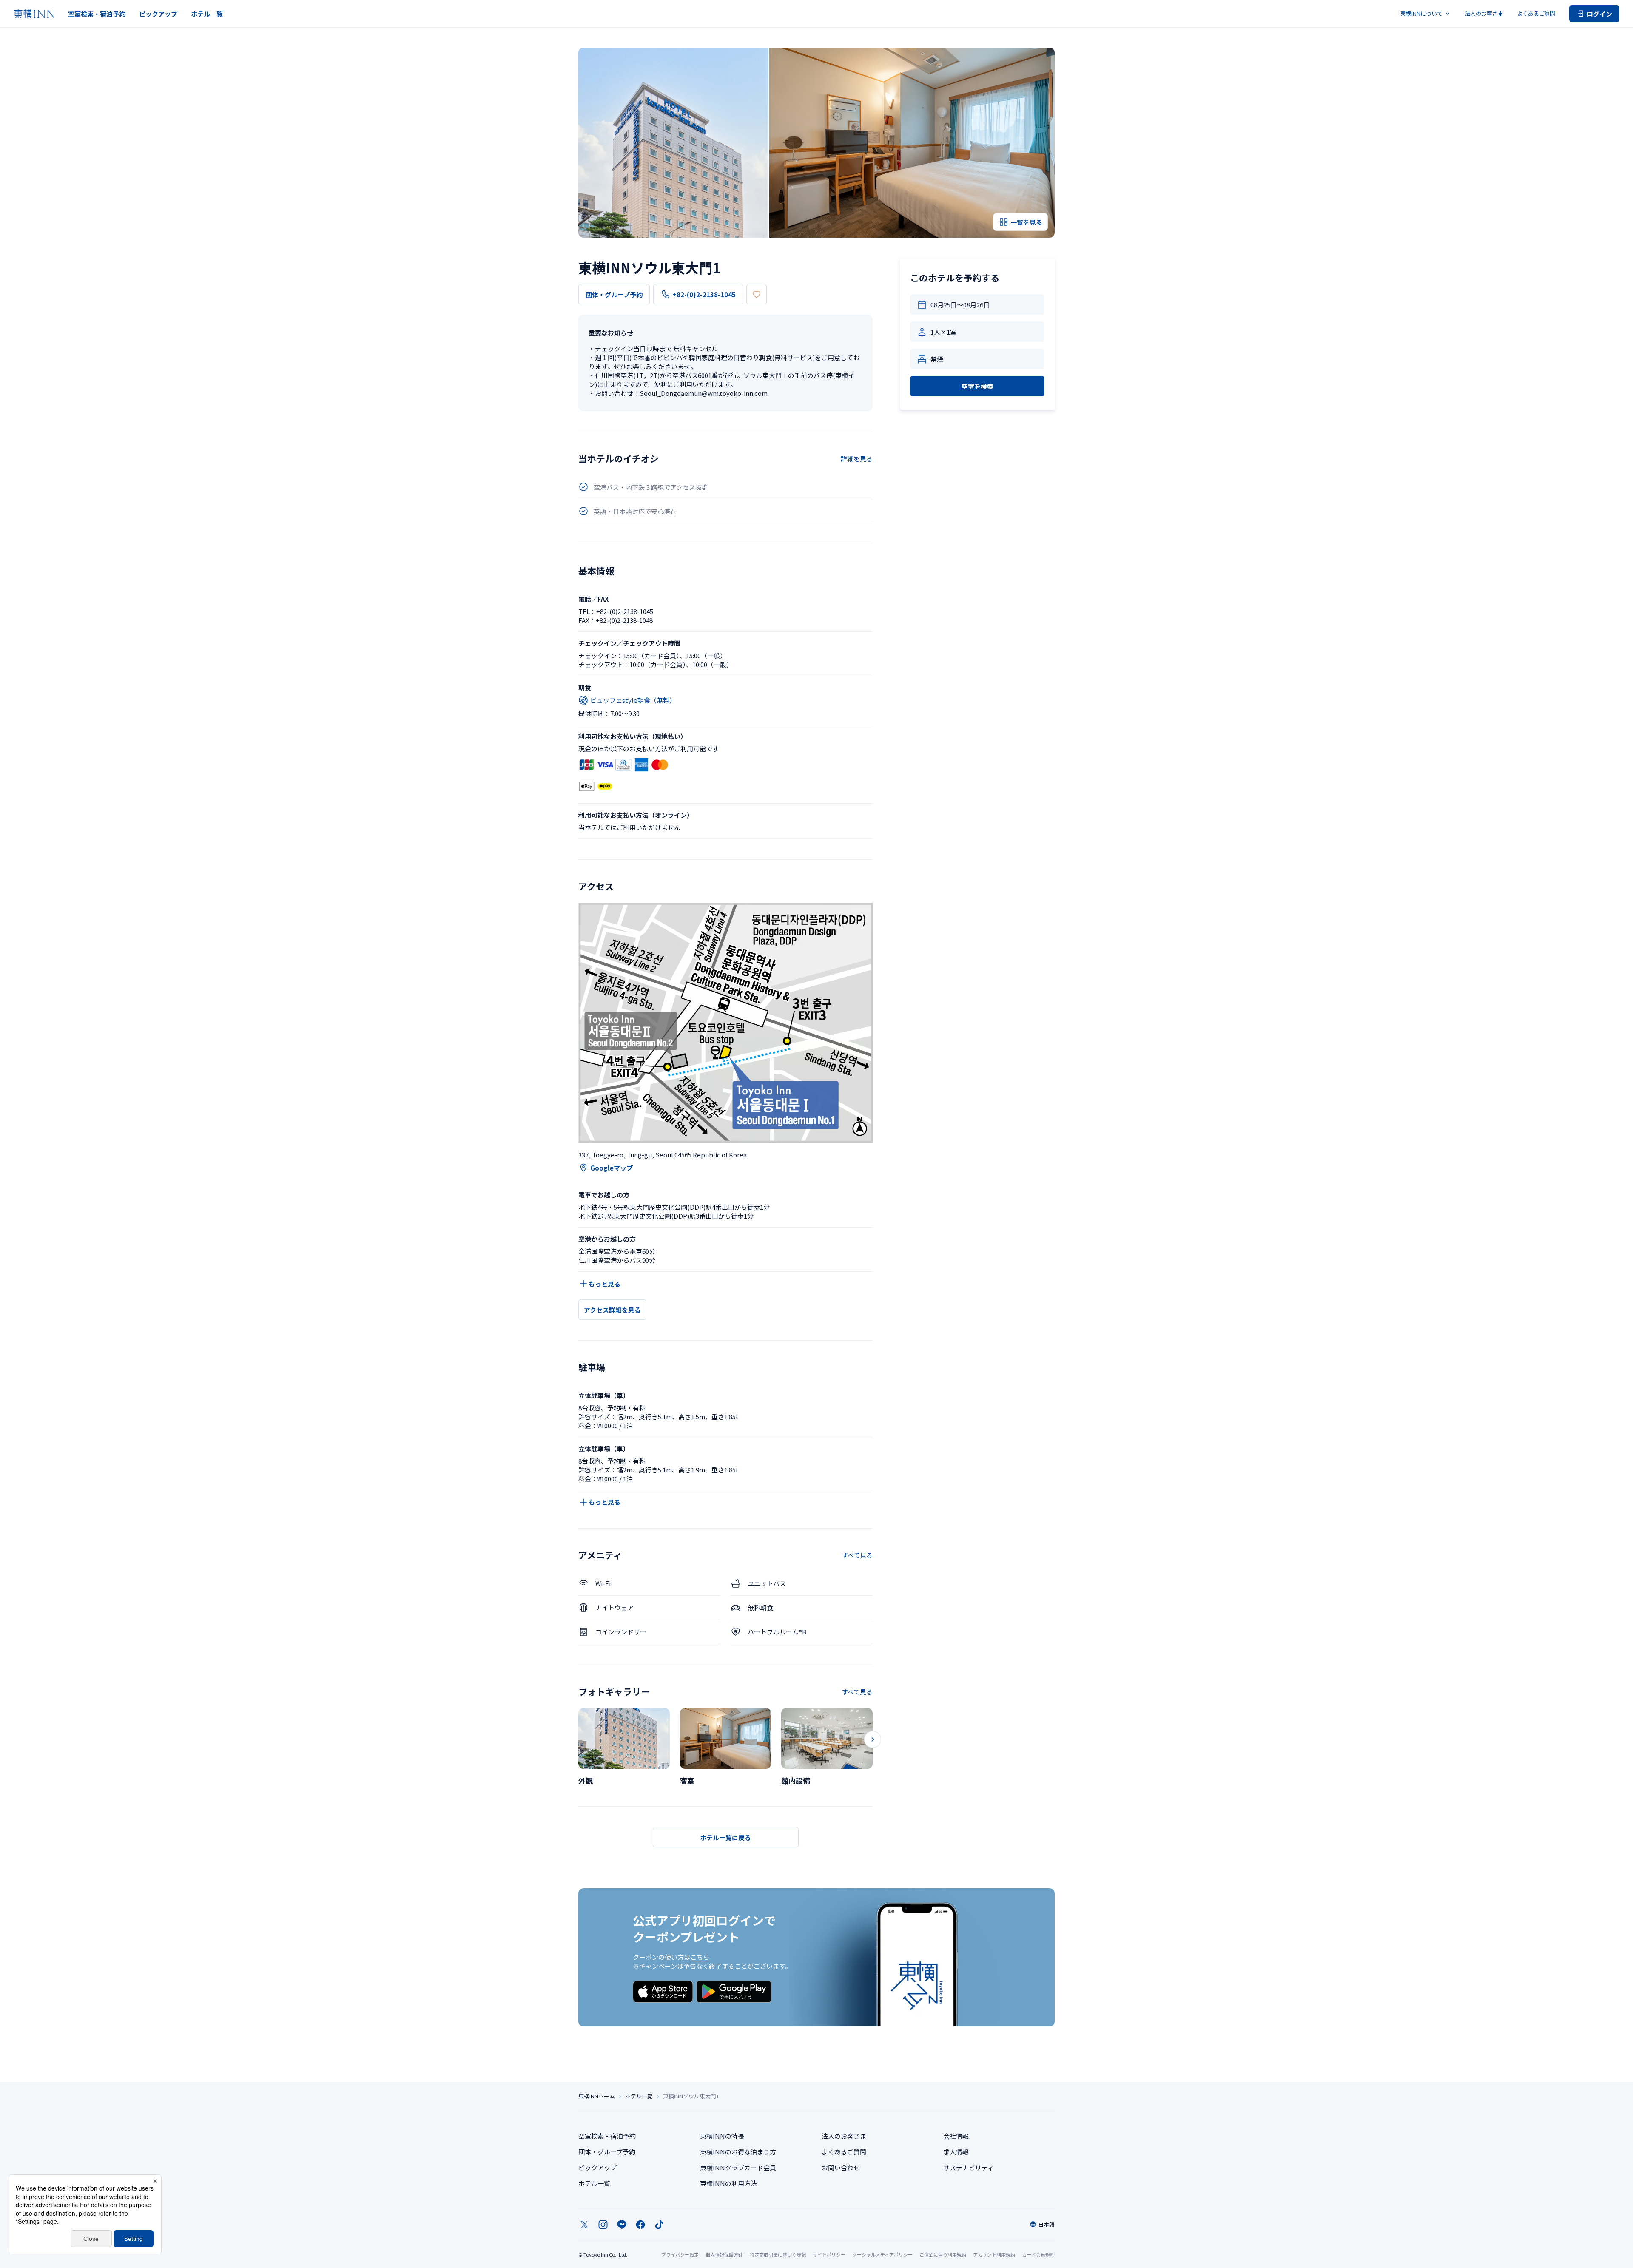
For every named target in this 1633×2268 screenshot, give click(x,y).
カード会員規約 (1038, 2254)
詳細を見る (857, 459)
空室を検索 (977, 386)
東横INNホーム (597, 2096)
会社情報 (956, 2136)
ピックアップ (158, 14)
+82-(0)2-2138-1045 (704, 294)
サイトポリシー (829, 2254)
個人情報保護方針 (724, 2254)
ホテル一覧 (207, 14)
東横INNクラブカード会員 (738, 2167)
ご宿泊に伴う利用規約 (943, 2254)
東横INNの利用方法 (728, 2183)
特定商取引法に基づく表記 (778, 2254)
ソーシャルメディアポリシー (882, 2254)
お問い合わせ (841, 2167)
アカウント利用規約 (994, 2254)
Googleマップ (612, 1168)
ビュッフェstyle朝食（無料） (633, 700)
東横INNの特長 (722, 2136)
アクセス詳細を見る (612, 1310)
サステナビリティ (969, 2167)
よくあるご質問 (1536, 13)
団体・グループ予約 (614, 294)
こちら (700, 1957)
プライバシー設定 (680, 2255)
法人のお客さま (1484, 13)
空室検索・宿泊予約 (97, 14)
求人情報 (956, 2152)
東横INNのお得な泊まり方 (738, 2152)
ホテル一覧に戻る (725, 1837)
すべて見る (857, 1555)
